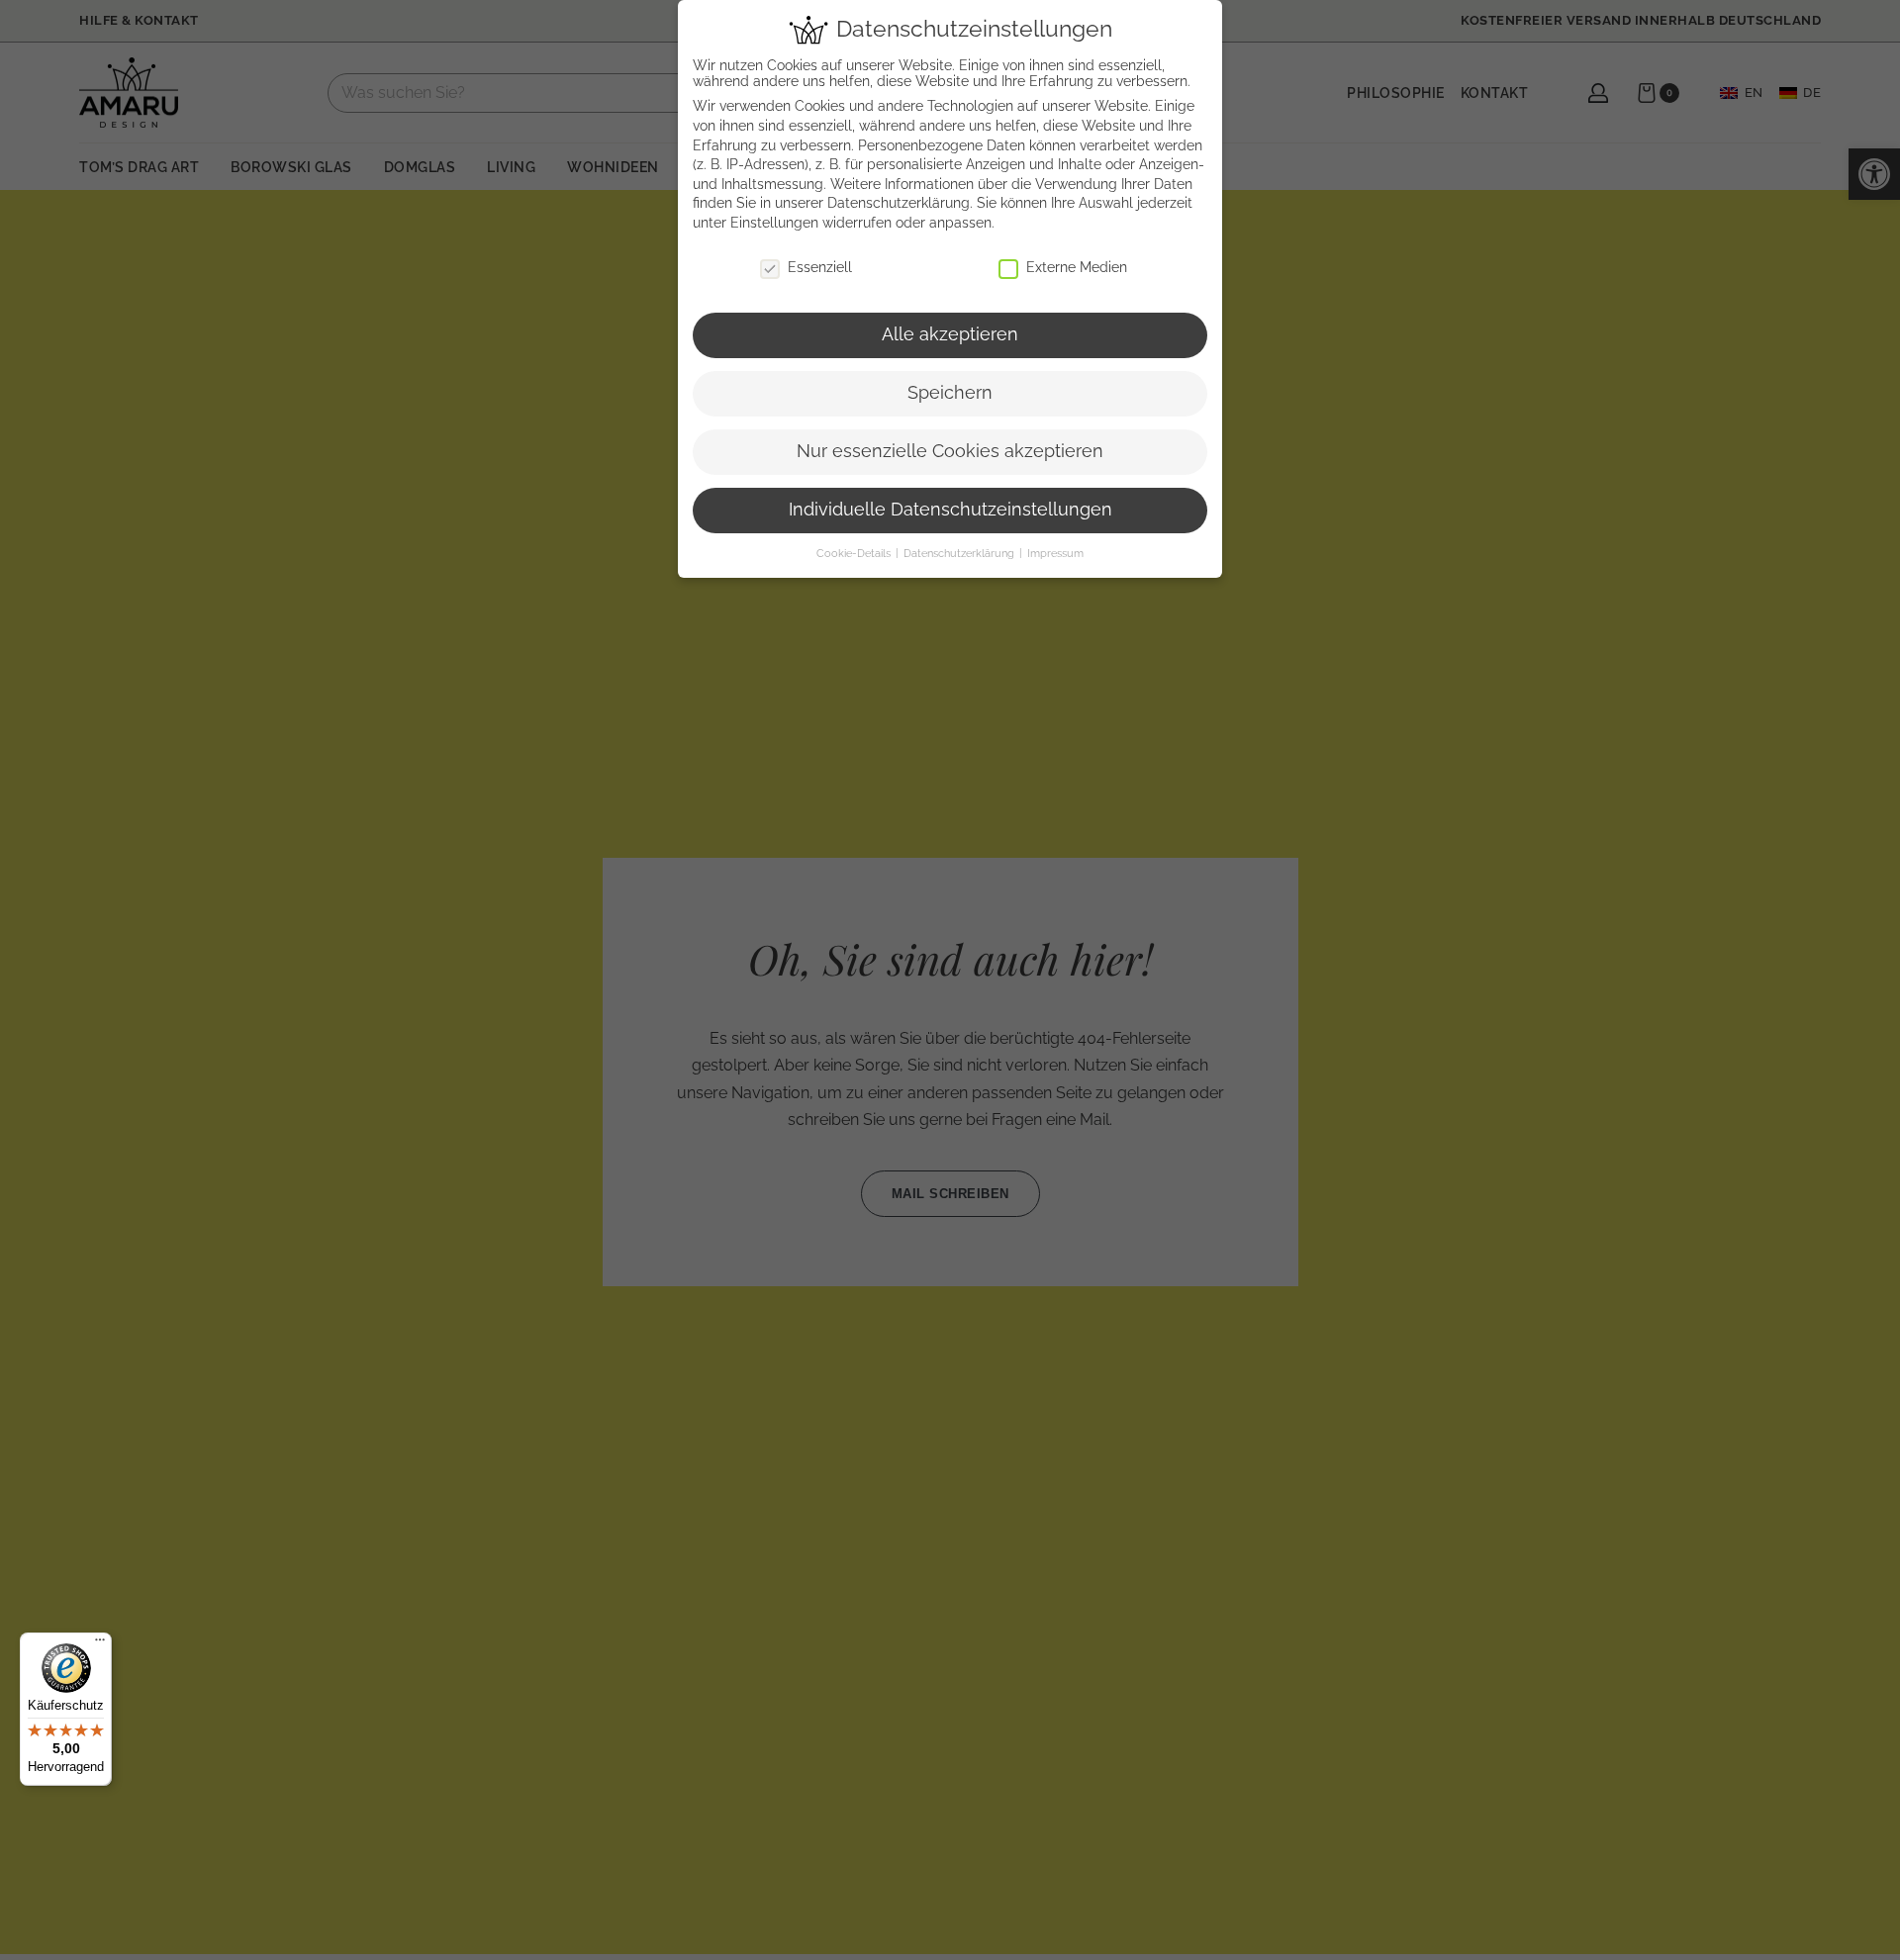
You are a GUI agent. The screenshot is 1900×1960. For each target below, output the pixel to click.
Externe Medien (1077, 267)
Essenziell (820, 267)
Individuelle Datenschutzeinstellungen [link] (950, 510)
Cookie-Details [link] (855, 553)
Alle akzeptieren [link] (950, 334)
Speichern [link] (950, 393)
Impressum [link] (1055, 553)
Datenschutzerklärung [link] (899, 203)
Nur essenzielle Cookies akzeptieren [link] (950, 451)
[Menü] (100, 1644)
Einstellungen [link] (774, 223)
